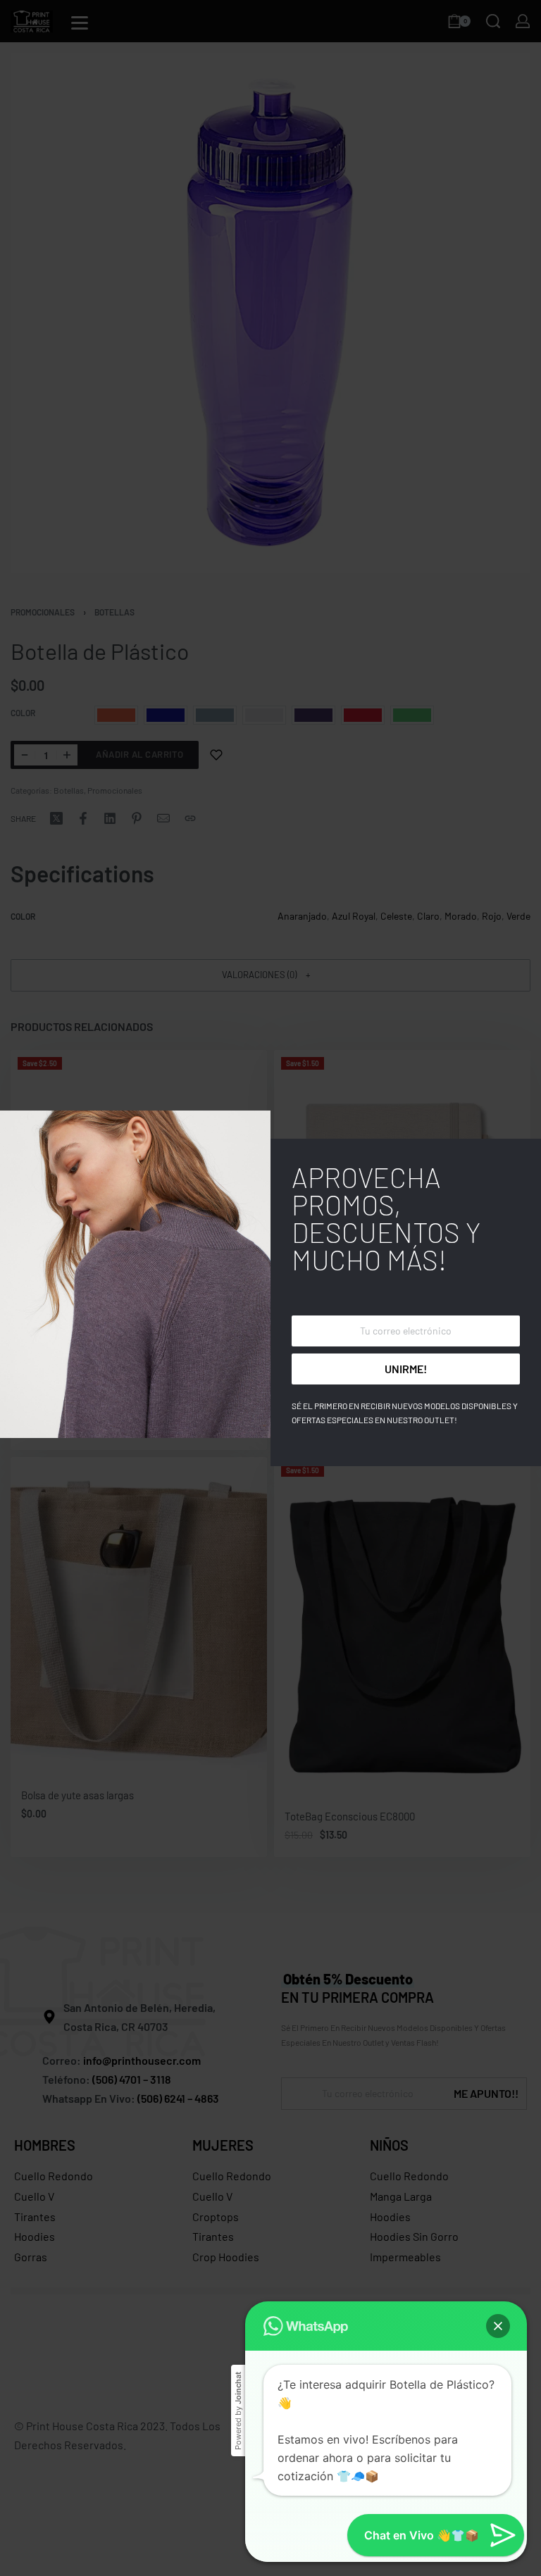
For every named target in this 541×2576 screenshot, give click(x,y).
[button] (498, 2326)
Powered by (238, 2411)
